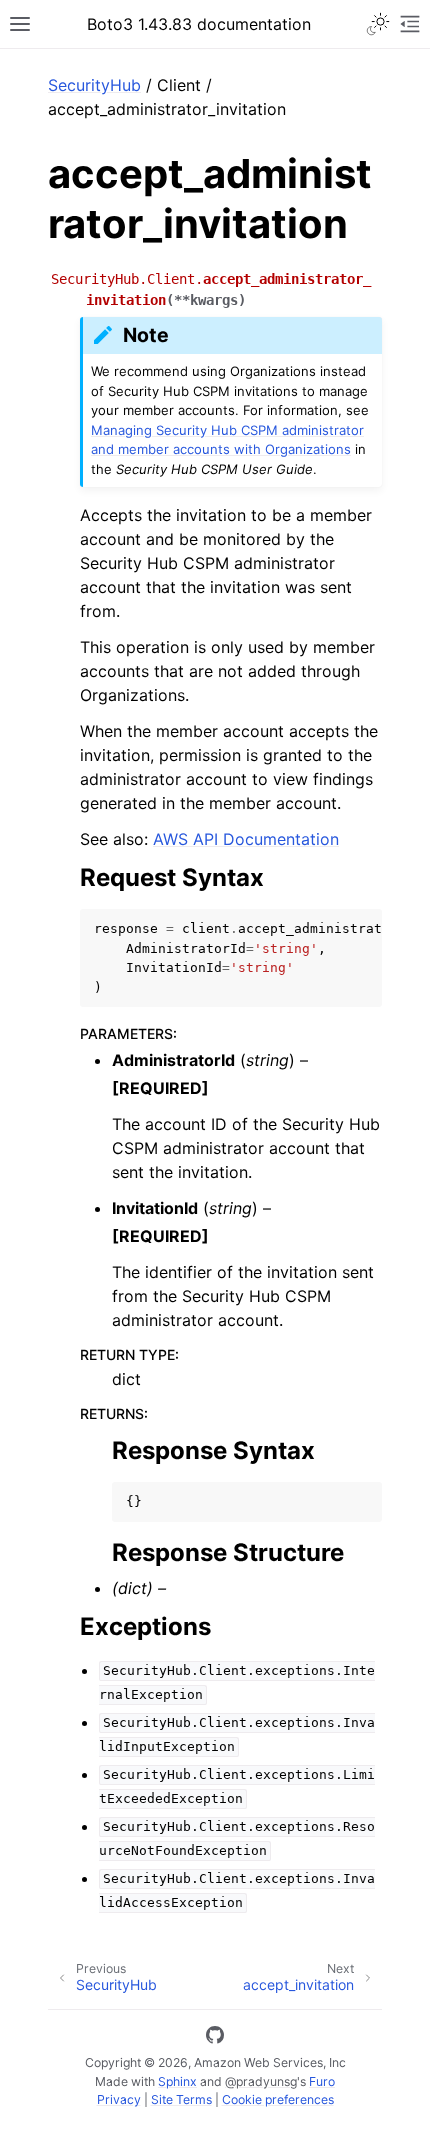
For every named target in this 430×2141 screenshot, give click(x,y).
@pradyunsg (261, 2081)
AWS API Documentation (246, 839)
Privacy (119, 2099)
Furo (322, 2081)
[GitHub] (215, 2038)
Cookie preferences (278, 2099)
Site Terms (181, 2099)
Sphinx (177, 2081)
